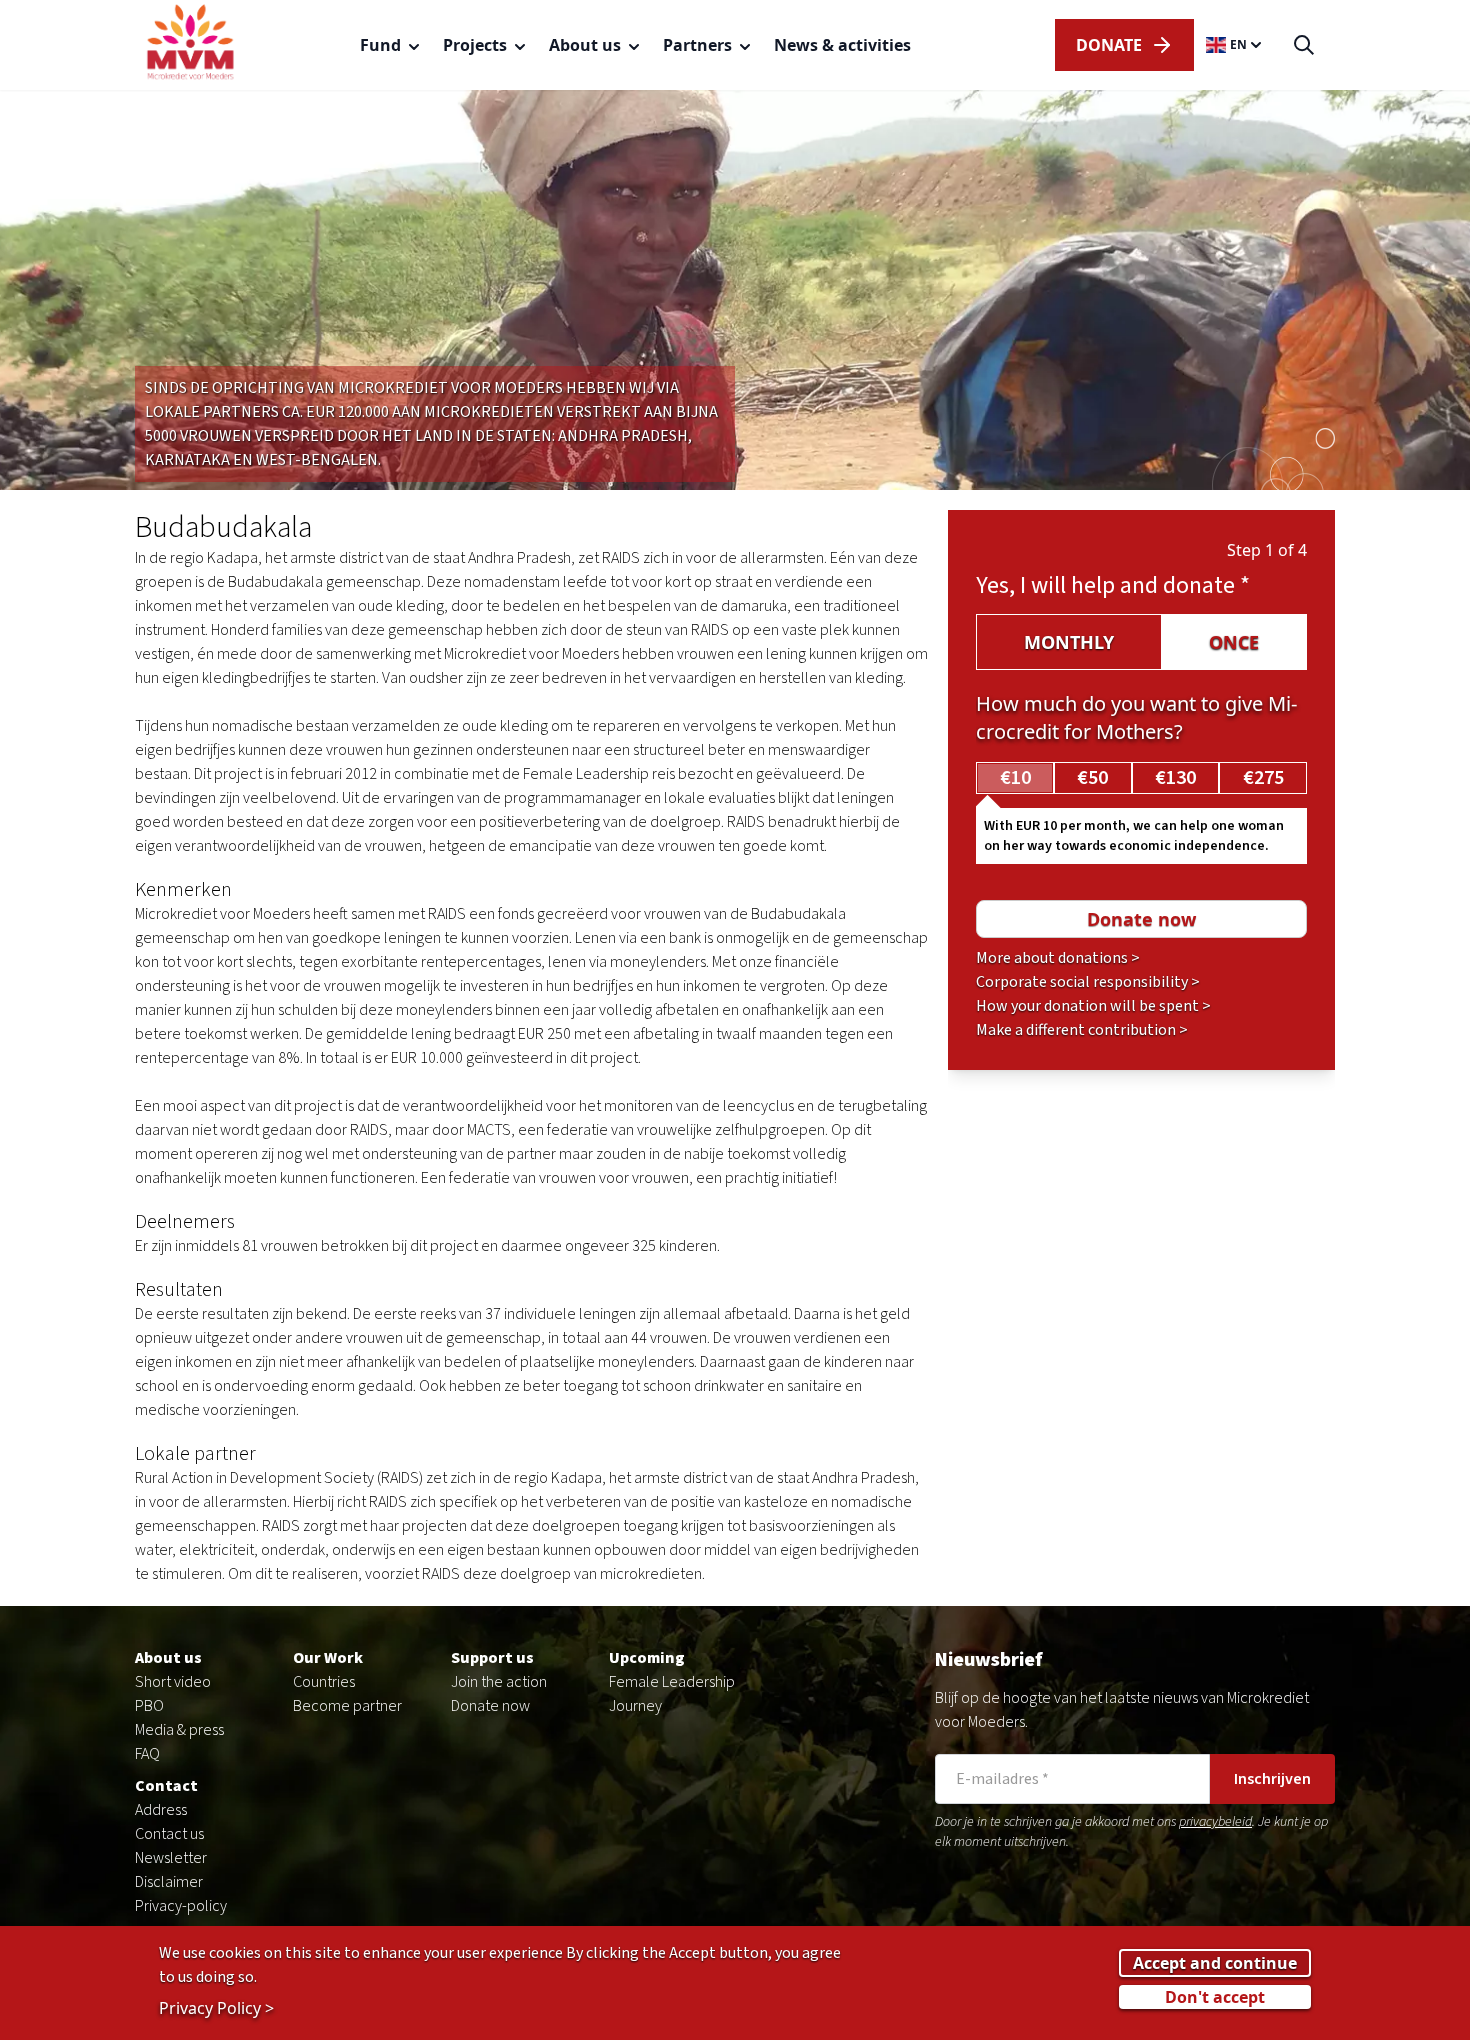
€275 (1263, 778)
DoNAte (1109, 45)
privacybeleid (1215, 1822)
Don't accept (1215, 1996)
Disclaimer (169, 1882)
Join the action (499, 1682)
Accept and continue (1215, 1962)
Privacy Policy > (216, 2007)
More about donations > (1058, 958)
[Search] (1304, 45)
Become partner (347, 1706)
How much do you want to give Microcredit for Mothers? (1136, 717)
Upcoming (647, 1658)
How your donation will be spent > (1093, 1006)
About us (168, 1658)
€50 (1092, 778)
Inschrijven (1272, 1779)
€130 (1175, 778)
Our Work (328, 1658)
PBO (149, 1706)
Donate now (490, 1706)
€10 (1015, 778)
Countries (324, 1682)
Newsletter (171, 1858)
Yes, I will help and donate (1113, 585)
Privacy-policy (181, 1906)
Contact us (169, 1834)
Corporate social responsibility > (1088, 982)
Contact (166, 1786)
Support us (492, 1658)
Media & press (179, 1730)
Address (161, 1810)
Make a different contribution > (1082, 1030)
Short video (173, 1682)
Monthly (1069, 642)
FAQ (147, 1754)
